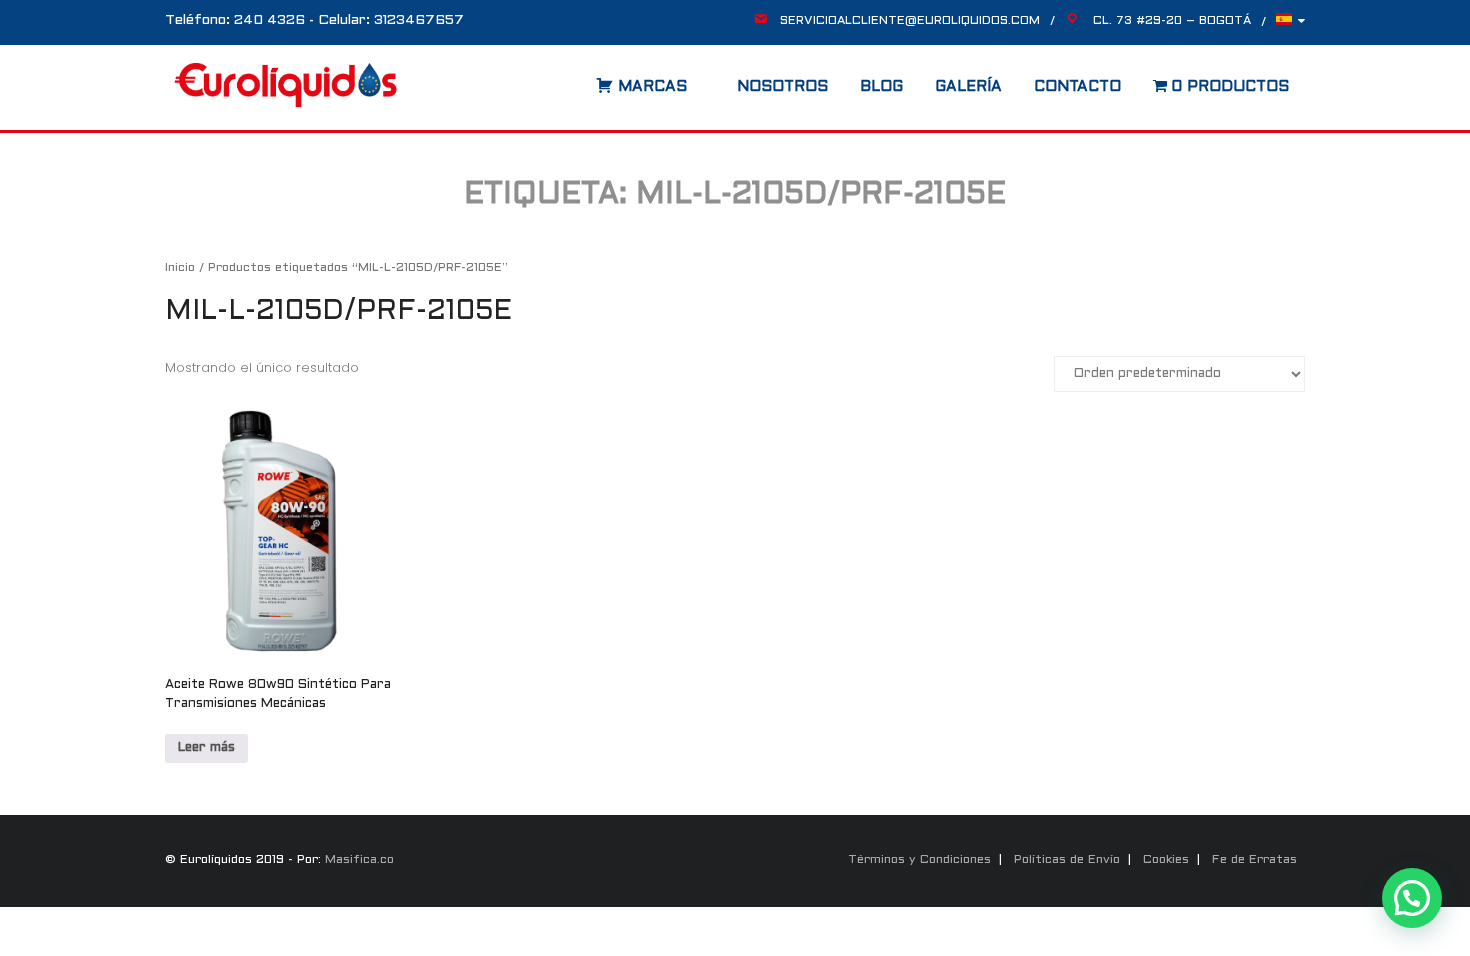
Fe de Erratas (1254, 860)
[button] (1412, 898)
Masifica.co (359, 860)
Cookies (1166, 860)
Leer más (206, 748)
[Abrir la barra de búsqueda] (576, 80)
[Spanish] (1290, 24)
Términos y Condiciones (919, 860)
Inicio (180, 268)
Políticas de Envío (1067, 860)
